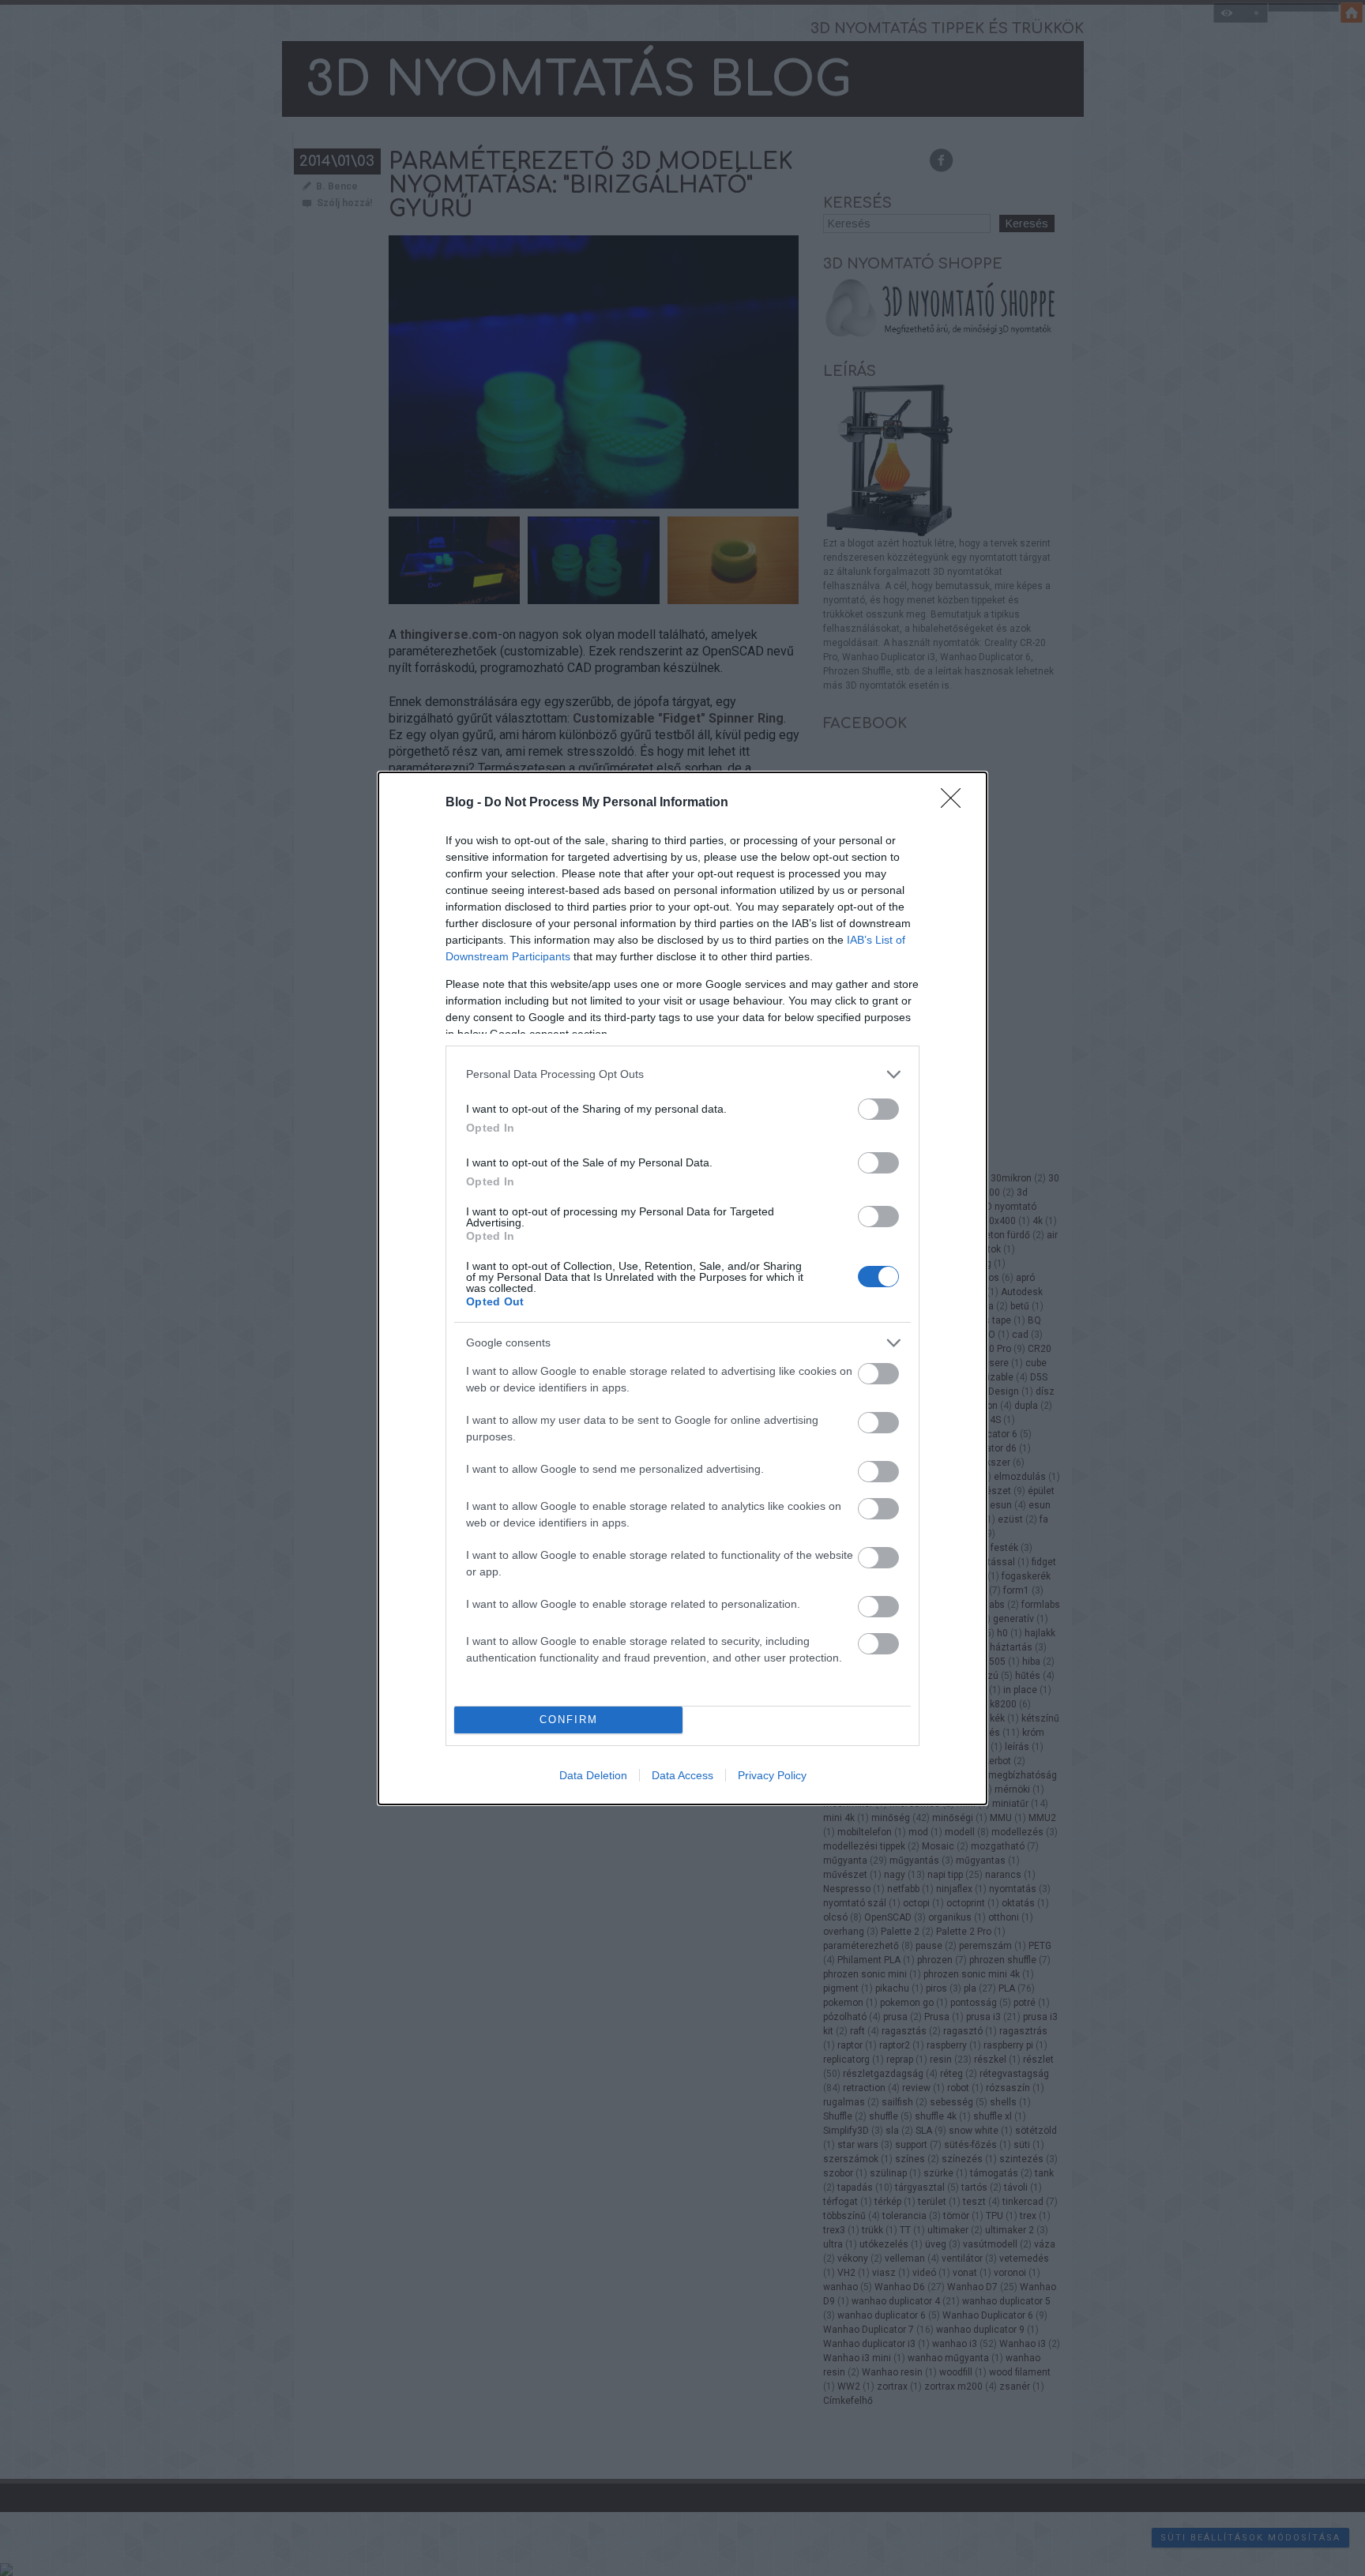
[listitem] (682, 1074)
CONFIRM (569, 1720)
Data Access (682, 1775)
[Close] (956, 803)
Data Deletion (593, 1775)
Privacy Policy (772, 1775)
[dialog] (682, 1288)
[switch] (878, 1109)
